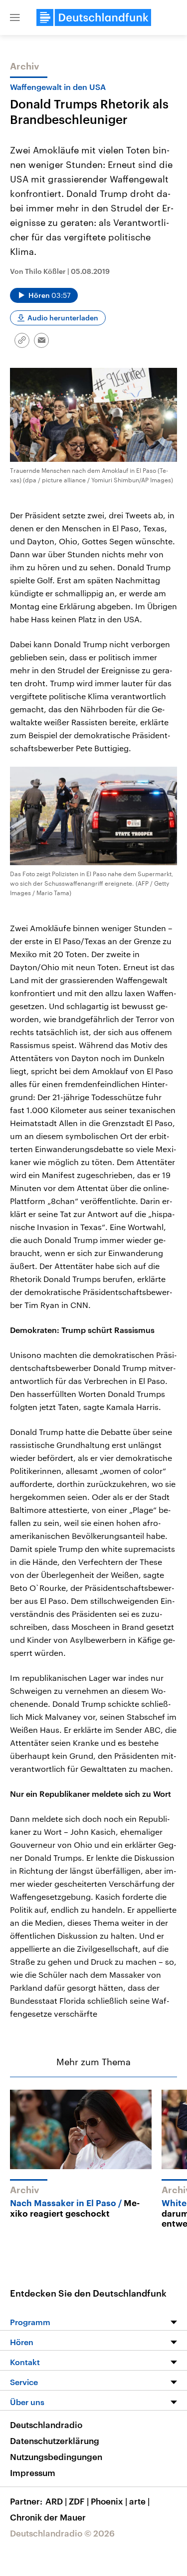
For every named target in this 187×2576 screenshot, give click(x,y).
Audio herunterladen (63, 318)
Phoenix (109, 2501)
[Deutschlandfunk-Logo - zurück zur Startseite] (94, 17)
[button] (15, 17)
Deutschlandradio (46, 2425)
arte (139, 2501)
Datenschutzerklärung (55, 2441)
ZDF (79, 2501)
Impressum (33, 2473)
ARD (56, 2501)
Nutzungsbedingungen (56, 2457)
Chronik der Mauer (48, 2517)
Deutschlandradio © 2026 (62, 2533)
